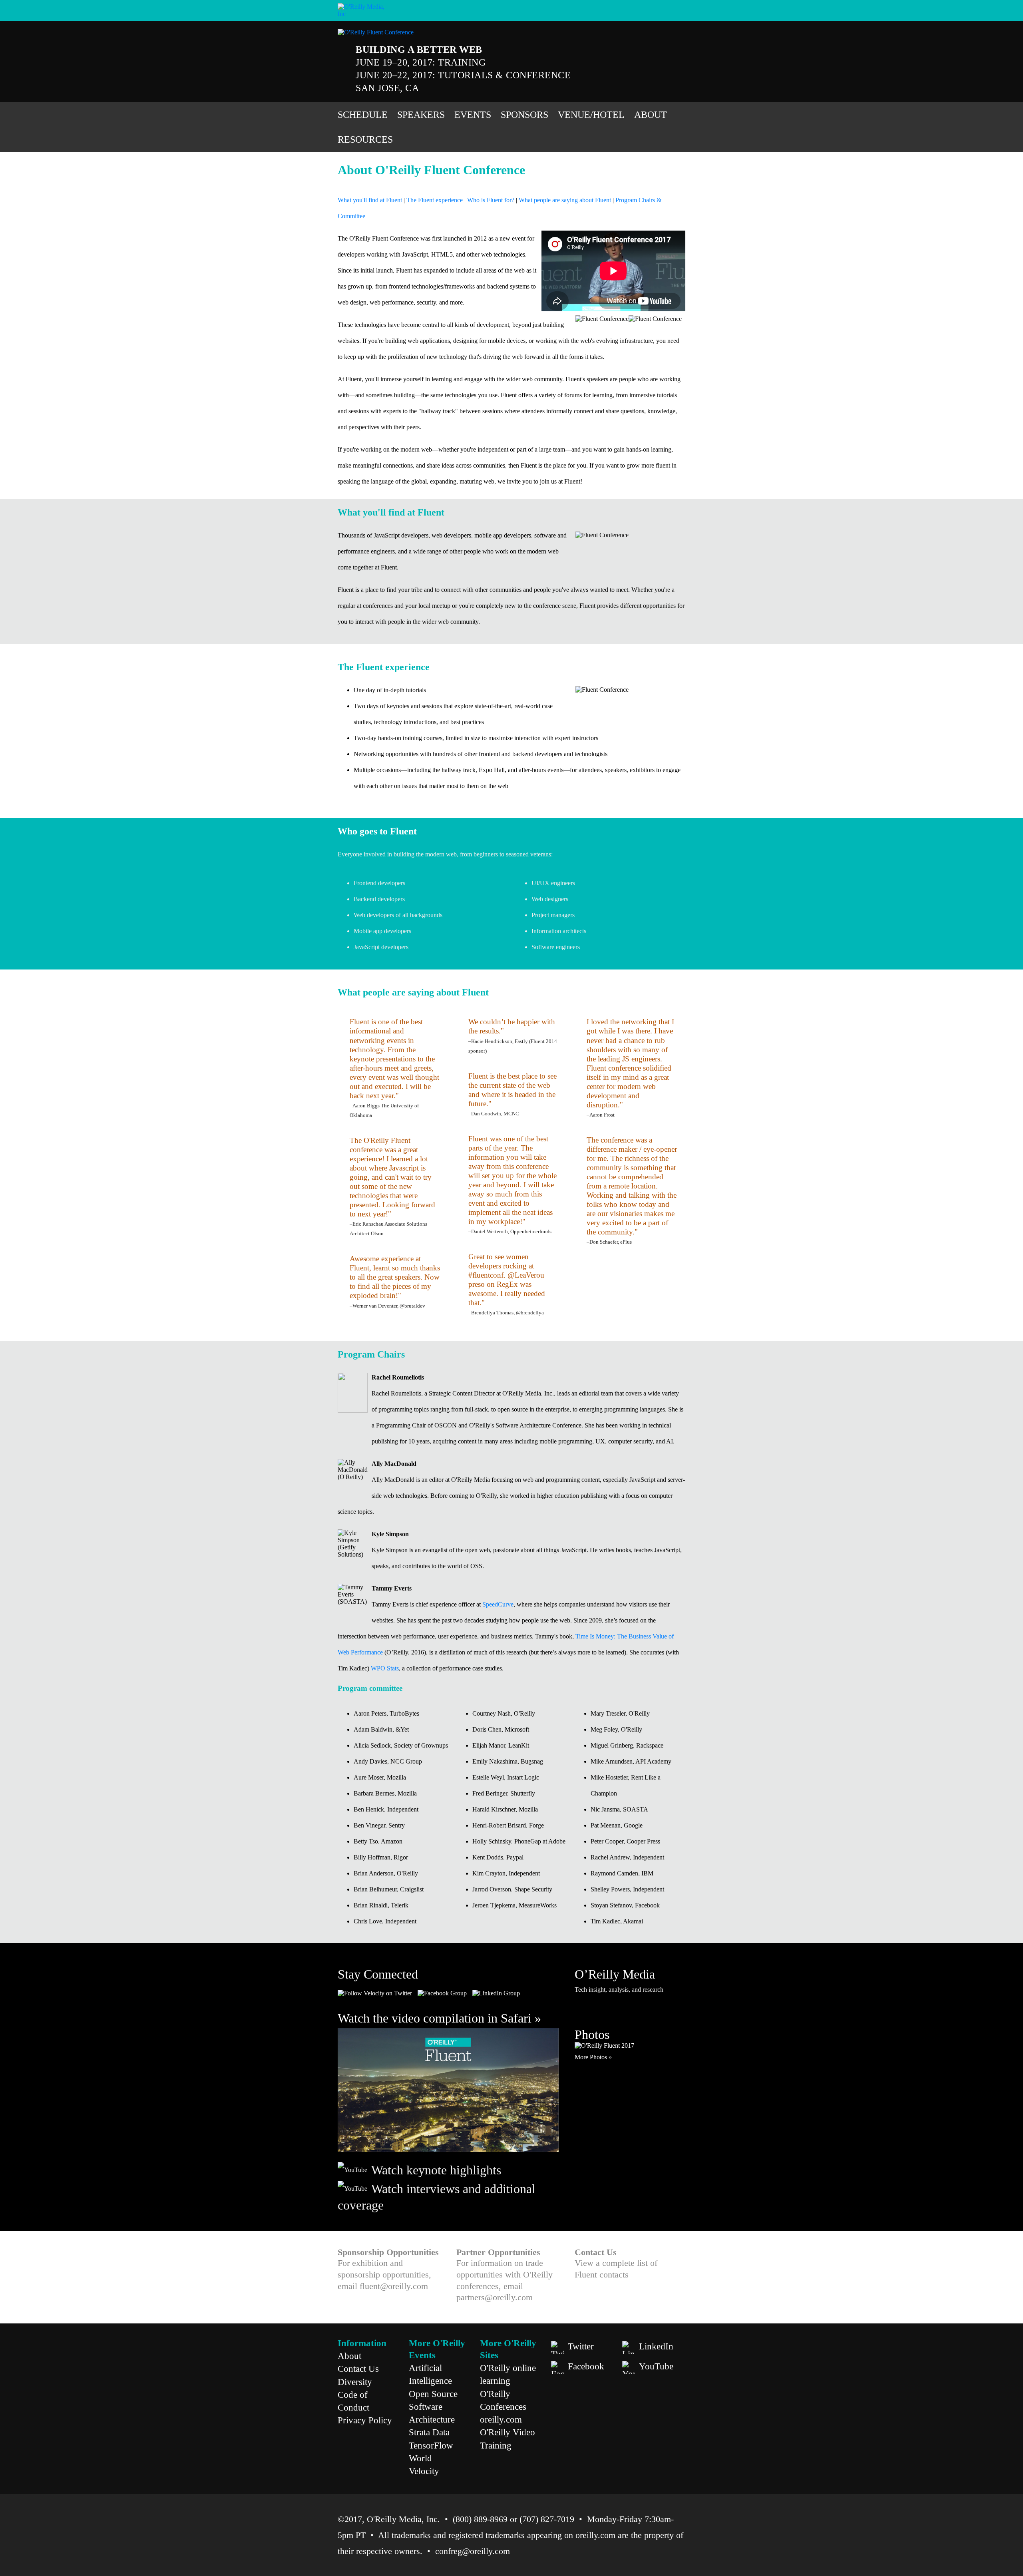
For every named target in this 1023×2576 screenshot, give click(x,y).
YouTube (656, 2366)
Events (473, 115)
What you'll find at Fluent (370, 200)
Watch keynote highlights (436, 2170)
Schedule (363, 115)
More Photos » (593, 2057)
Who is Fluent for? (491, 200)
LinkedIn (656, 2346)
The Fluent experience (435, 200)
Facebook (586, 2366)
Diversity (355, 2382)
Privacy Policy (365, 2420)
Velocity (424, 2471)
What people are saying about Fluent (565, 200)
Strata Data (429, 2432)
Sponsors (524, 115)
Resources (365, 139)
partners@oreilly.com (495, 2297)
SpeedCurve (498, 1604)
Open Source (433, 2394)
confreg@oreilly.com (473, 2551)
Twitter (581, 2346)
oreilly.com (501, 2419)
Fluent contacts (602, 2274)
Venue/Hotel (591, 115)
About (651, 115)
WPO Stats (385, 1668)
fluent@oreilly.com (394, 2286)
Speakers (421, 115)
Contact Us (358, 2369)
